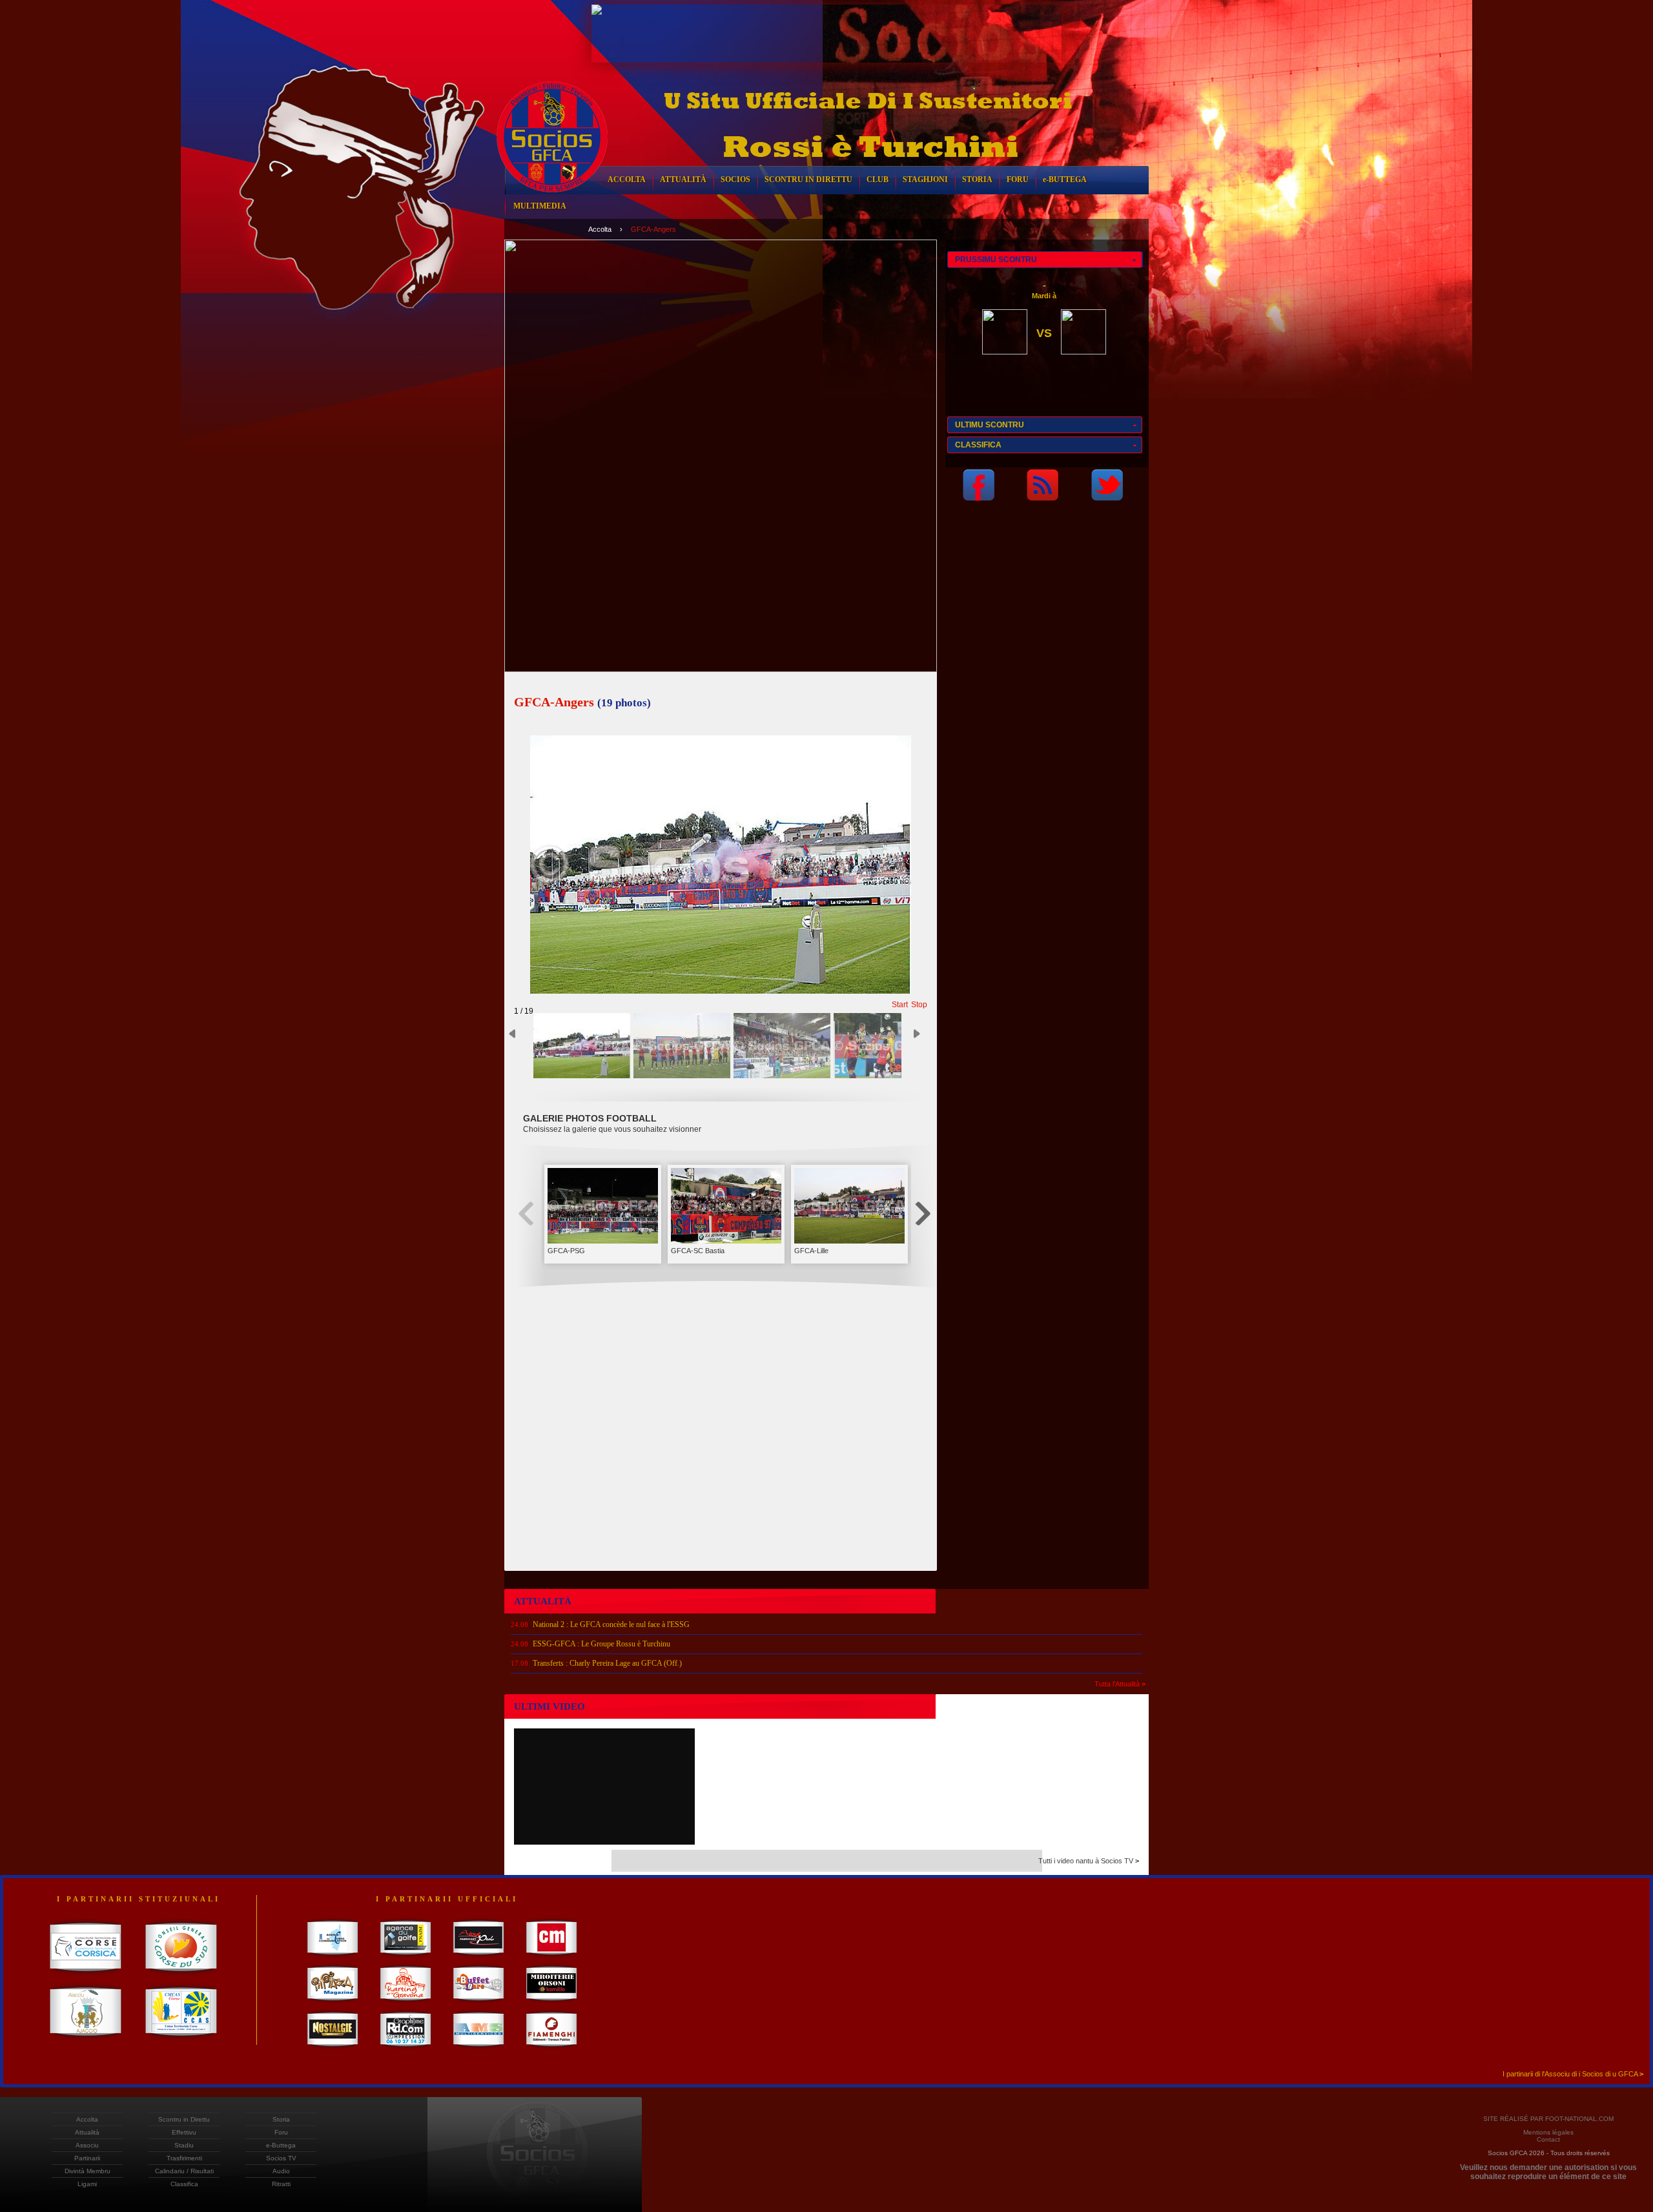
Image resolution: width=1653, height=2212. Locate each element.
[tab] (1045, 260)
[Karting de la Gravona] (406, 2003)
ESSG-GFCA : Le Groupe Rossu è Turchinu (601, 1644)
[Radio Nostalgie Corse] (333, 2049)
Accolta (600, 229)
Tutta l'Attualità (1120, 1684)
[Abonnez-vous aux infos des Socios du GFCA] (1042, 497)
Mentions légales (1548, 2132)
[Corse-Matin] (552, 1957)
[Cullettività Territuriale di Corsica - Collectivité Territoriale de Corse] (86, 1976)
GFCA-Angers (653, 229)
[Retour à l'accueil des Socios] (552, 202)
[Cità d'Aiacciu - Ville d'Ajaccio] (86, 2040)
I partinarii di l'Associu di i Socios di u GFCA (1573, 2074)
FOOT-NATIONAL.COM (1579, 2119)
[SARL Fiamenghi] (552, 2049)
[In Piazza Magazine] (333, 2003)
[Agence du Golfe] (406, 1957)
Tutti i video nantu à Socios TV (1089, 1861)
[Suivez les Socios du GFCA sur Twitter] (1107, 497)
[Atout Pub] (479, 1957)
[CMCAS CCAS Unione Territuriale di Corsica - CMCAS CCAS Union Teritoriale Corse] (181, 2040)
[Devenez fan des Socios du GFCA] (979, 497)
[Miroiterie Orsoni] (552, 2003)
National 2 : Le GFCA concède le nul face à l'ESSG (611, 1624)
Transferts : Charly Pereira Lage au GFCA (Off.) (607, 1663)
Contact (1548, 2139)
